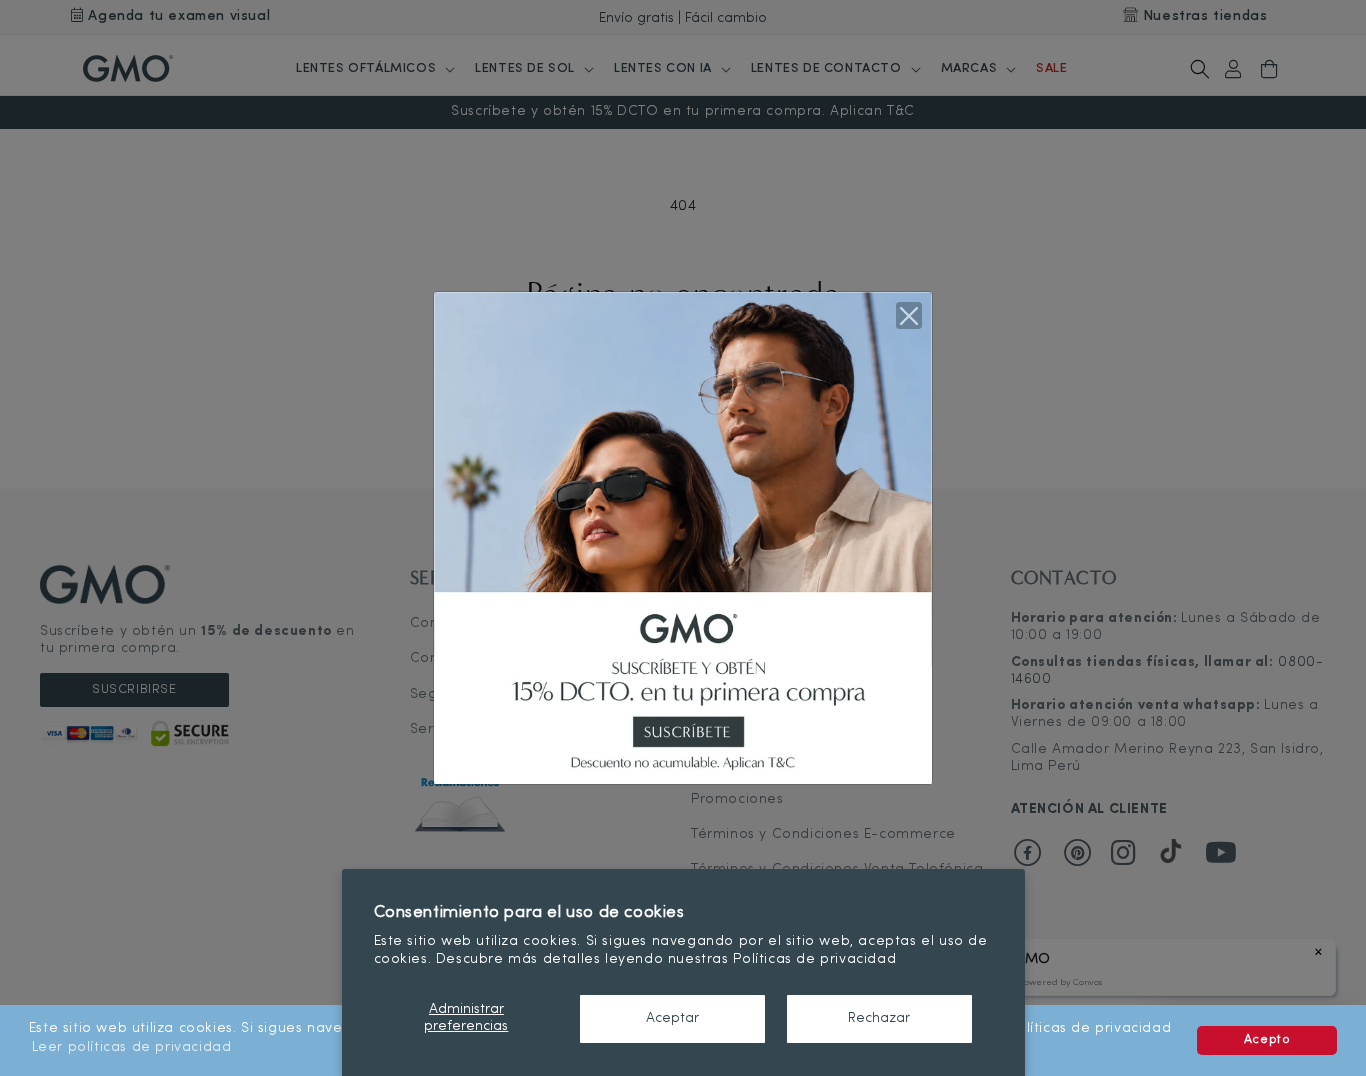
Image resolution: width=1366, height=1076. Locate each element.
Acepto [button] (1267, 1040)
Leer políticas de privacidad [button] (132, 1047)
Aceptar (672, 1018)
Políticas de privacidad (814, 959)
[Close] (909, 315)
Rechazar (879, 1018)
